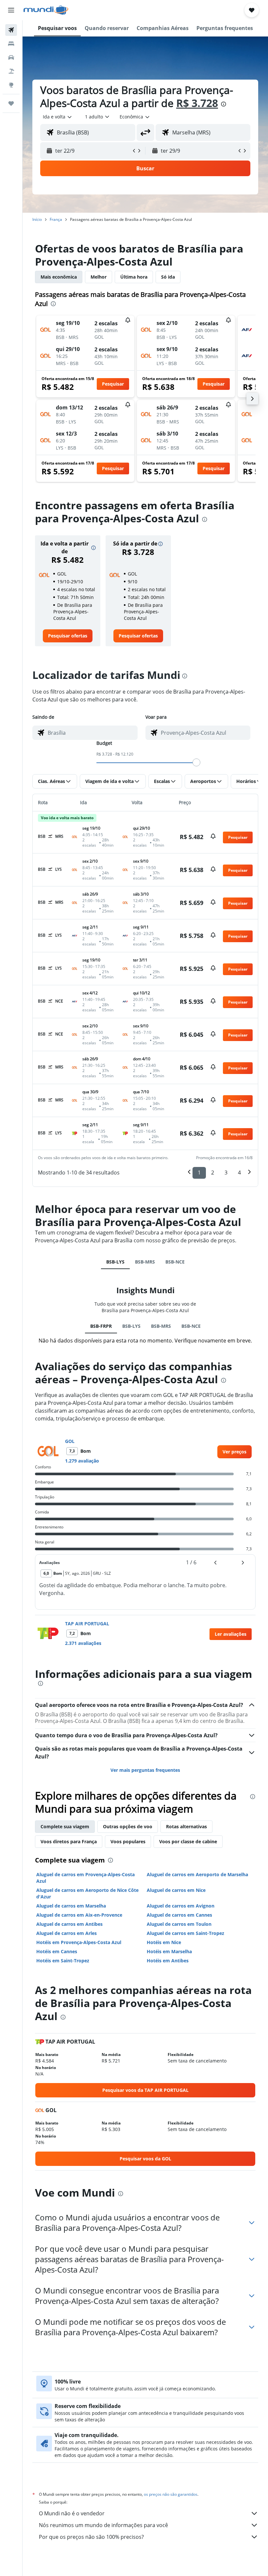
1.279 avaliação (82, 1461)
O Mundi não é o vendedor (72, 2513)
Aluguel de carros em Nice (176, 1890)
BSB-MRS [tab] (145, 1262)
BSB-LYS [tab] (115, 1262)
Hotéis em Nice (164, 1942)
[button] (11, 10)
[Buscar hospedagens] (11, 44)
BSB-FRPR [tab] (101, 1326)
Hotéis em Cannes (57, 1951)
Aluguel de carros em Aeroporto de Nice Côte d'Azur (87, 1893)
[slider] (196, 762)
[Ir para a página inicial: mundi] (46, 10)
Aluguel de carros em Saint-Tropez (185, 1933)
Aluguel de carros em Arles (67, 1933)
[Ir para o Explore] (11, 85)
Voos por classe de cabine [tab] (188, 1841)
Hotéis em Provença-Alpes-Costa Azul (79, 1942)
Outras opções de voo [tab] (128, 1826)
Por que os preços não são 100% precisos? (91, 2537)
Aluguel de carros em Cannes (179, 1915)
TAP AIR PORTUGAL (87, 1624)
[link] (68, 636)
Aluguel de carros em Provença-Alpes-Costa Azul (85, 1878)
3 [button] (226, 1173)
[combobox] (135, 117)
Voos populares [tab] (128, 1841)
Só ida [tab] (168, 277)
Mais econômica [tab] (59, 277)
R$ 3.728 (197, 103)
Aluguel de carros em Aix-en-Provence (79, 1915)
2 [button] (213, 1173)
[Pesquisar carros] (11, 57)
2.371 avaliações (83, 1643)
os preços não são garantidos (171, 2494)
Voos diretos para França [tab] (69, 1841)
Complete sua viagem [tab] (65, 1826)
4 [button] (239, 1173)
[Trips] (11, 103)
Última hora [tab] (134, 277)
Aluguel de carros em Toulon (179, 1924)
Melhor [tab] (99, 277)
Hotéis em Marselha (169, 1951)
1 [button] (199, 1173)
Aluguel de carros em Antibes (69, 1924)
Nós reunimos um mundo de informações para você (103, 2525)
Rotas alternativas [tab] (186, 1826)
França (56, 219)
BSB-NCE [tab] (175, 1262)
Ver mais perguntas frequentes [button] (145, 1770)
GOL (70, 1441)
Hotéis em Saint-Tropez (63, 1961)
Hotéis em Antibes (168, 1961)
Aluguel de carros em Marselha (71, 1906)
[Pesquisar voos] (11, 30)
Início (37, 219)
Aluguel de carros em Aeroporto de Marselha (197, 1874)
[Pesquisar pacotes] (11, 71)
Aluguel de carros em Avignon (181, 1906)
